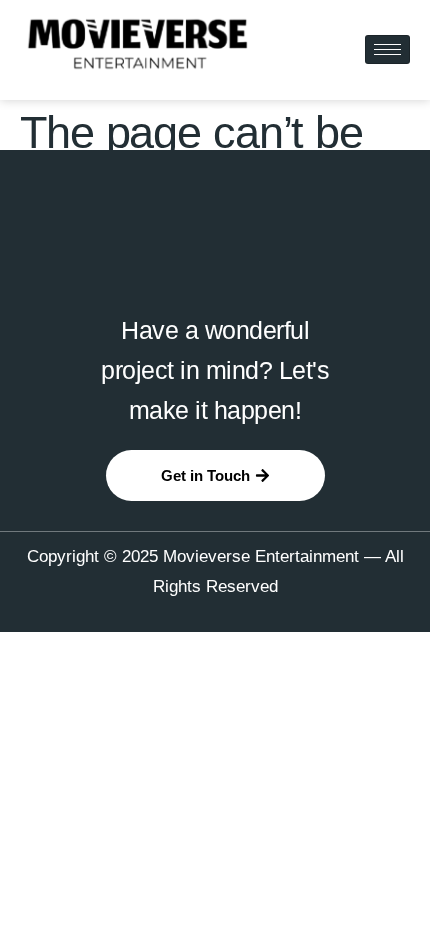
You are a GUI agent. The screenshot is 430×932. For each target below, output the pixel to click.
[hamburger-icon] (387, 49)
